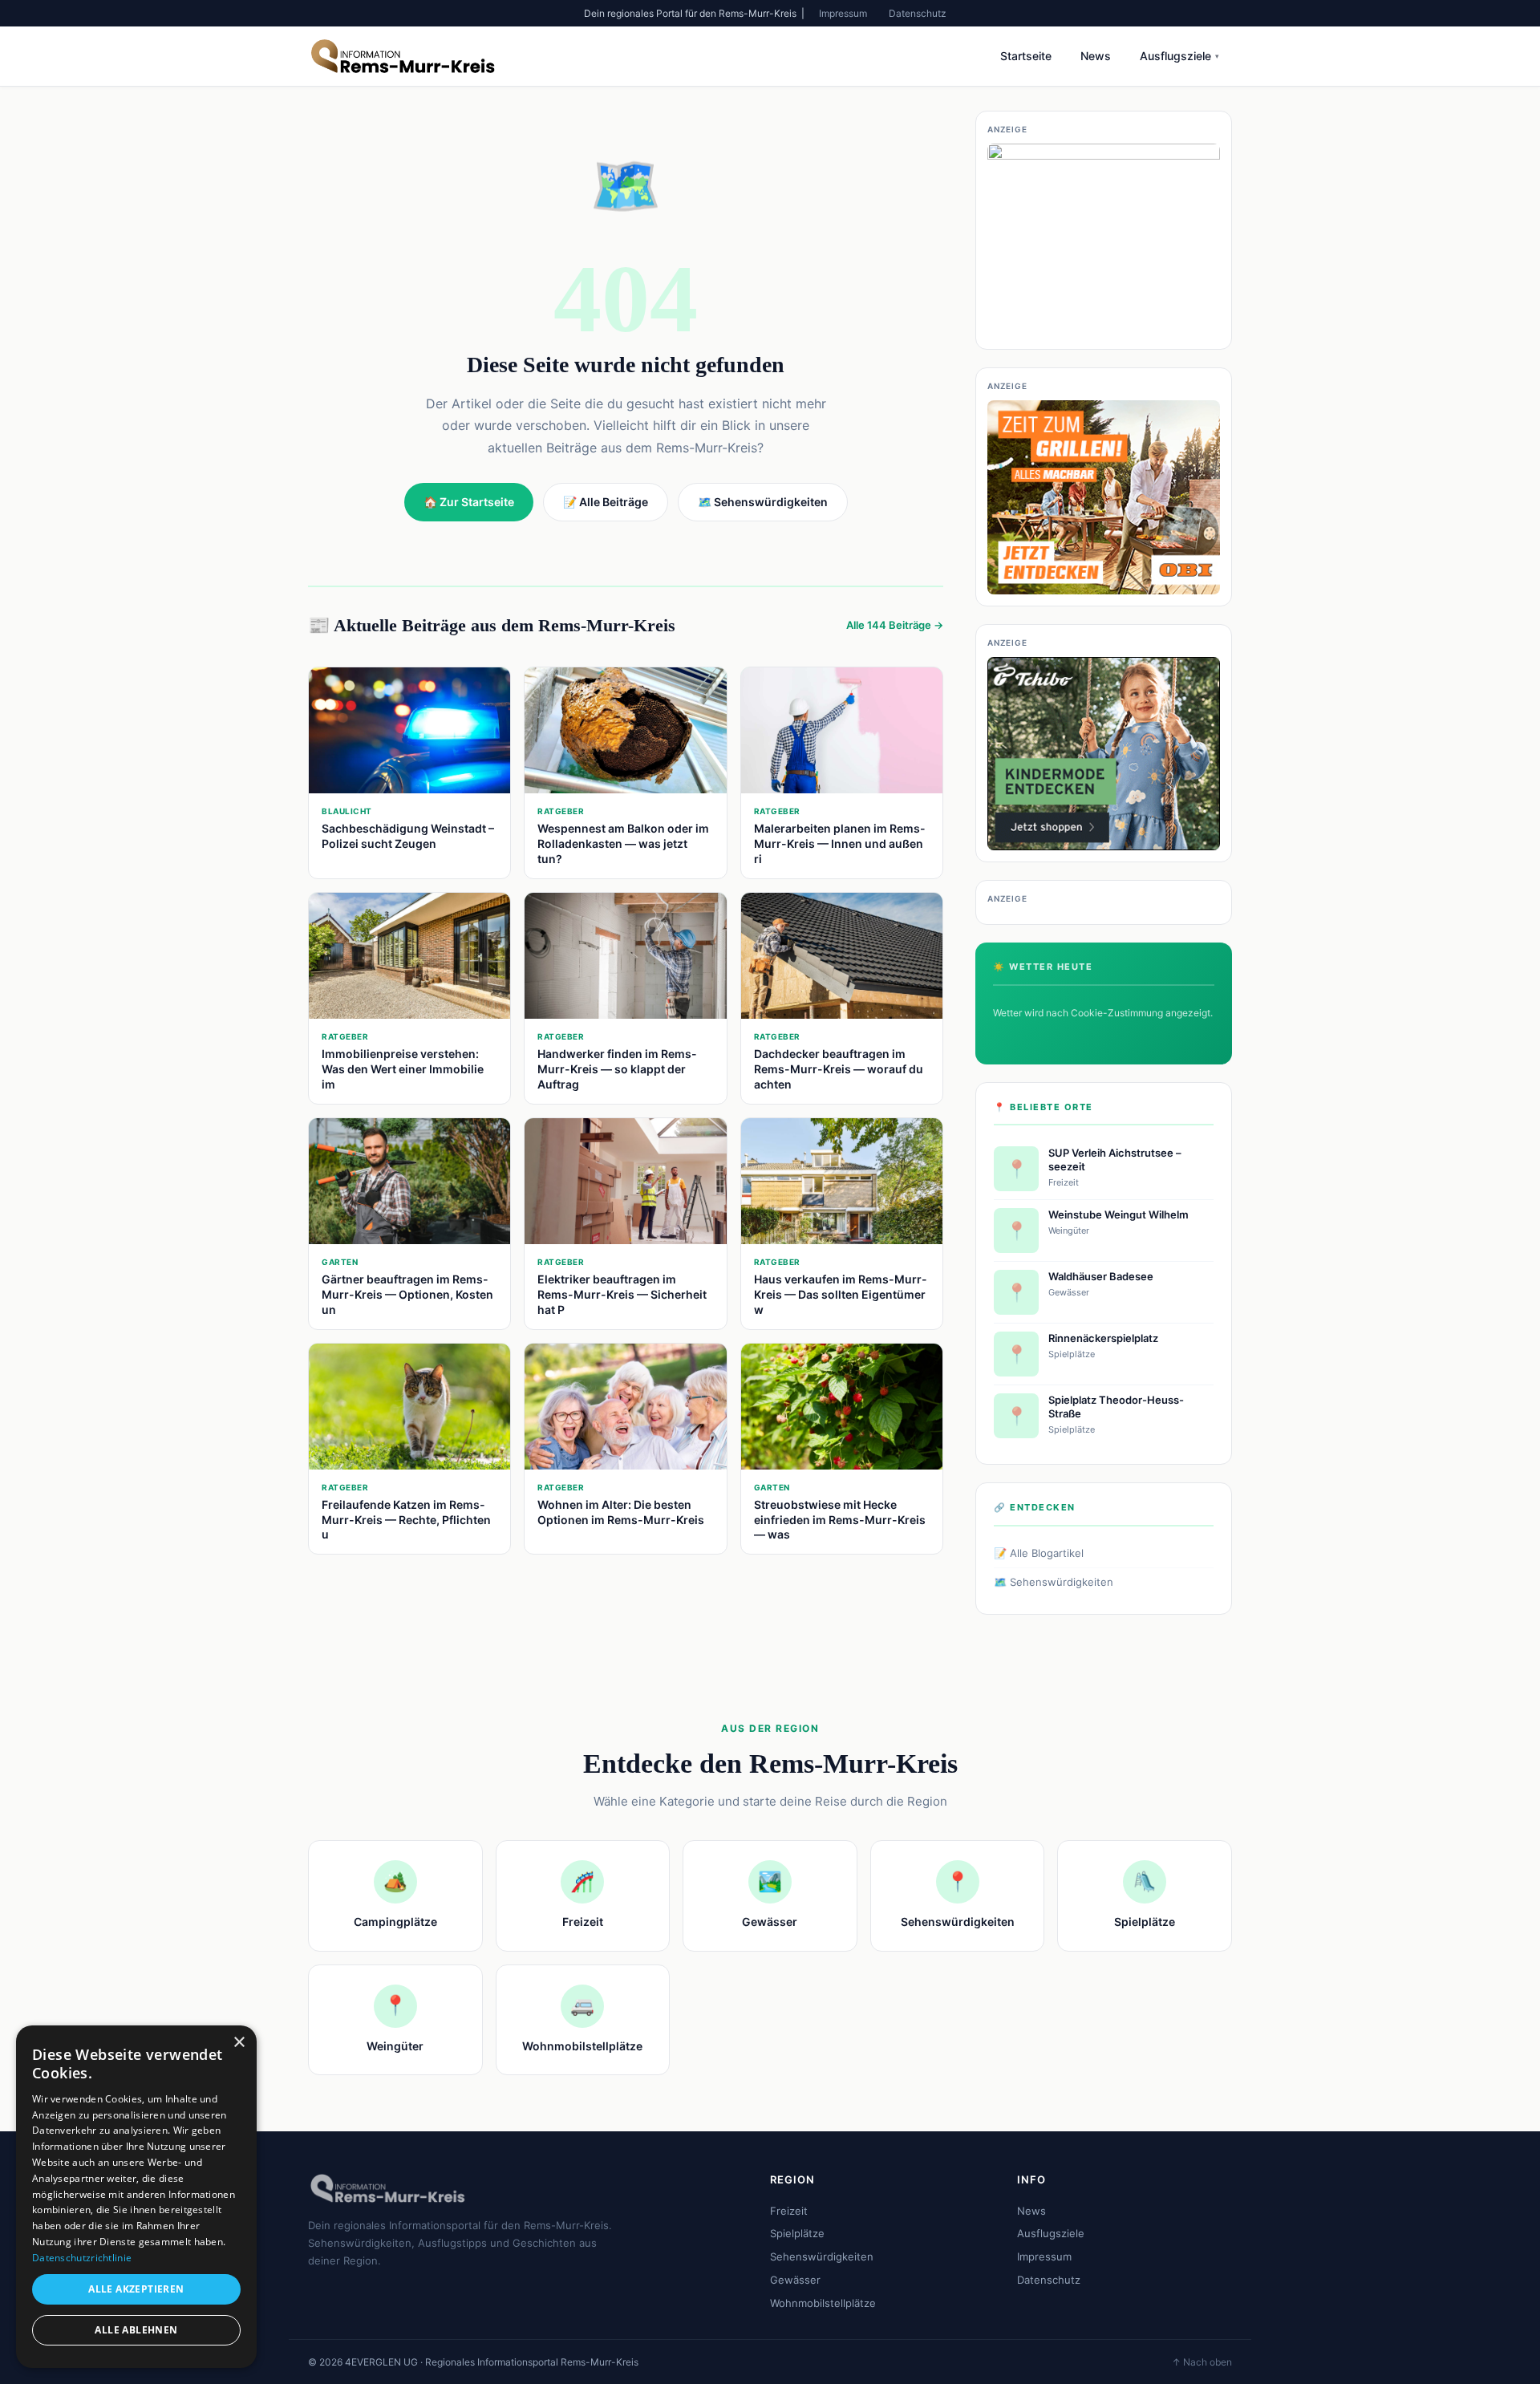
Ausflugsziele (1179, 56)
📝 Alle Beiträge (606, 502)
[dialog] (136, 2197)
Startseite (1026, 56)
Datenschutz (918, 13)
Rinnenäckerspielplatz (1103, 1338)
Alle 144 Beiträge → (895, 625)
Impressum (843, 13)
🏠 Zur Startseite (469, 502)
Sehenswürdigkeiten (822, 2256)
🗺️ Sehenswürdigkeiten (1054, 1582)
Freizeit (789, 2211)
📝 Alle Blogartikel (1039, 1553)
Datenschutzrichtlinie (82, 2258)
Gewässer (795, 2280)
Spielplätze (797, 2233)
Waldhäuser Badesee (1101, 1276)
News (1096, 56)
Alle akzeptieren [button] (136, 2289)
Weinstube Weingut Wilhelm (1119, 1214)
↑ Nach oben (1202, 2362)
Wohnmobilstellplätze (823, 2303)
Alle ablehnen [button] (136, 2330)
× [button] (239, 2043)
